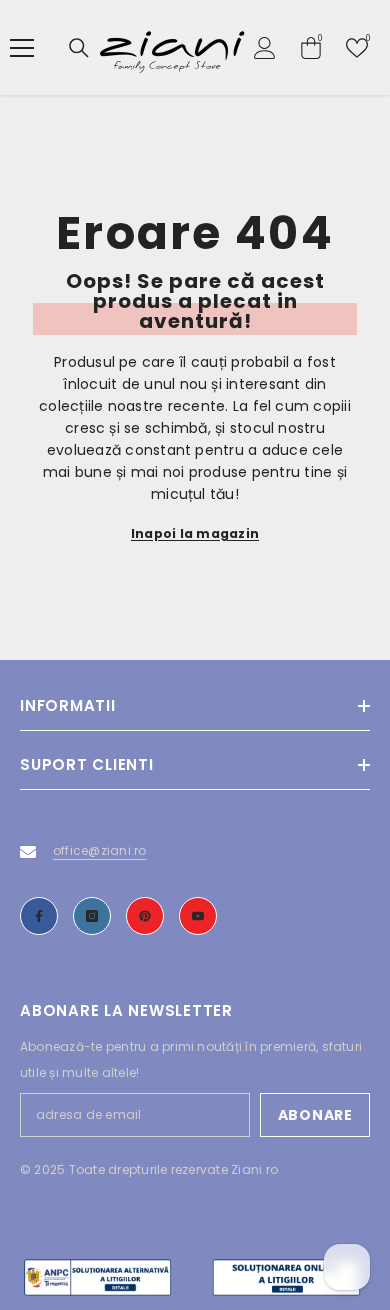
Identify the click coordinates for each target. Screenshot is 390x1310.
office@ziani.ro (100, 850)
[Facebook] (39, 916)
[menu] (22, 48)
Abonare (315, 1115)
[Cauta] (79, 48)
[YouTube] (198, 916)
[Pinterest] (145, 916)
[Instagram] (92, 916)
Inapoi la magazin (195, 533)
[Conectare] (265, 48)
